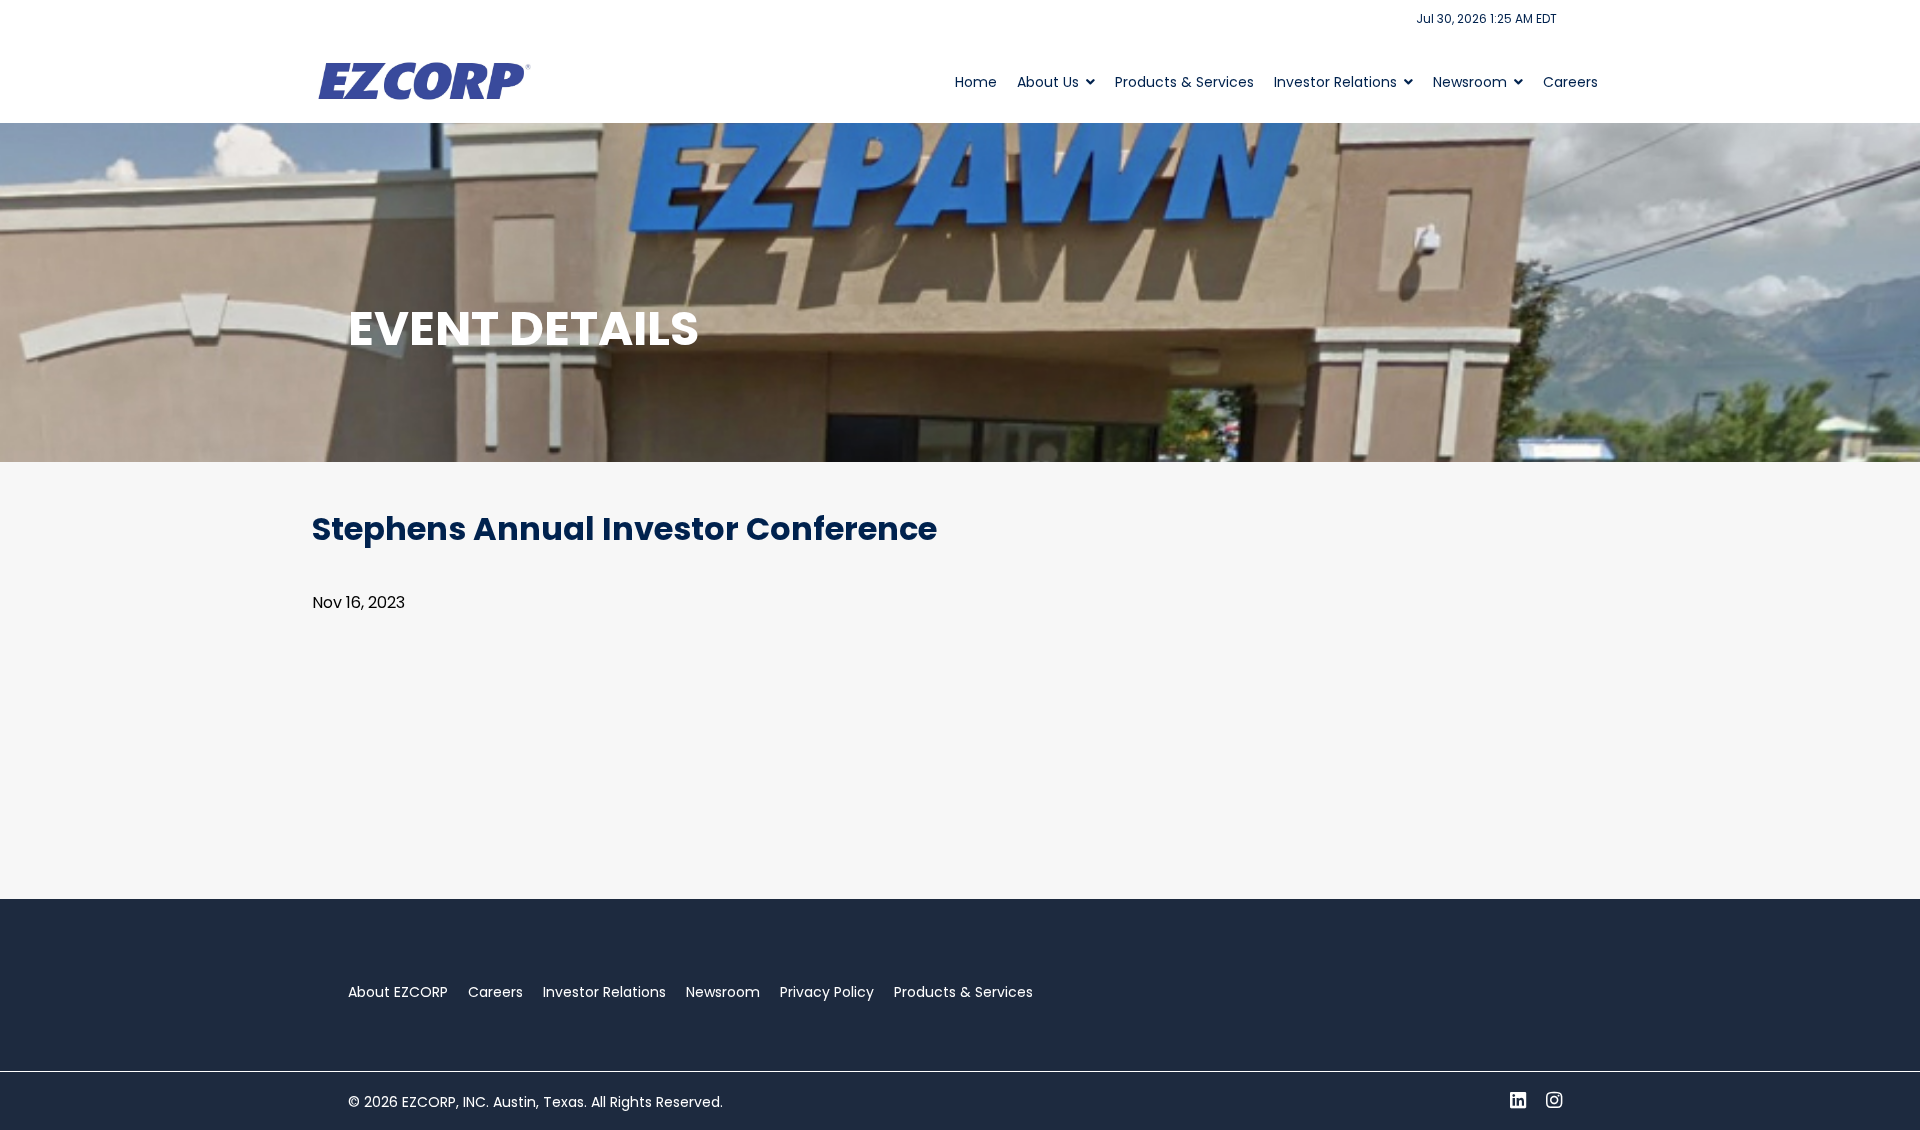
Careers (1570, 82)
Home (976, 82)
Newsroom (723, 992)
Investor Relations (604, 992)
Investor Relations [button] (1335, 82)
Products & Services (1184, 82)
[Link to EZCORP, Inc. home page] (428, 80)
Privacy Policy (827, 992)
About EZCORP (398, 992)
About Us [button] (1048, 82)
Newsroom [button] (1470, 82)
